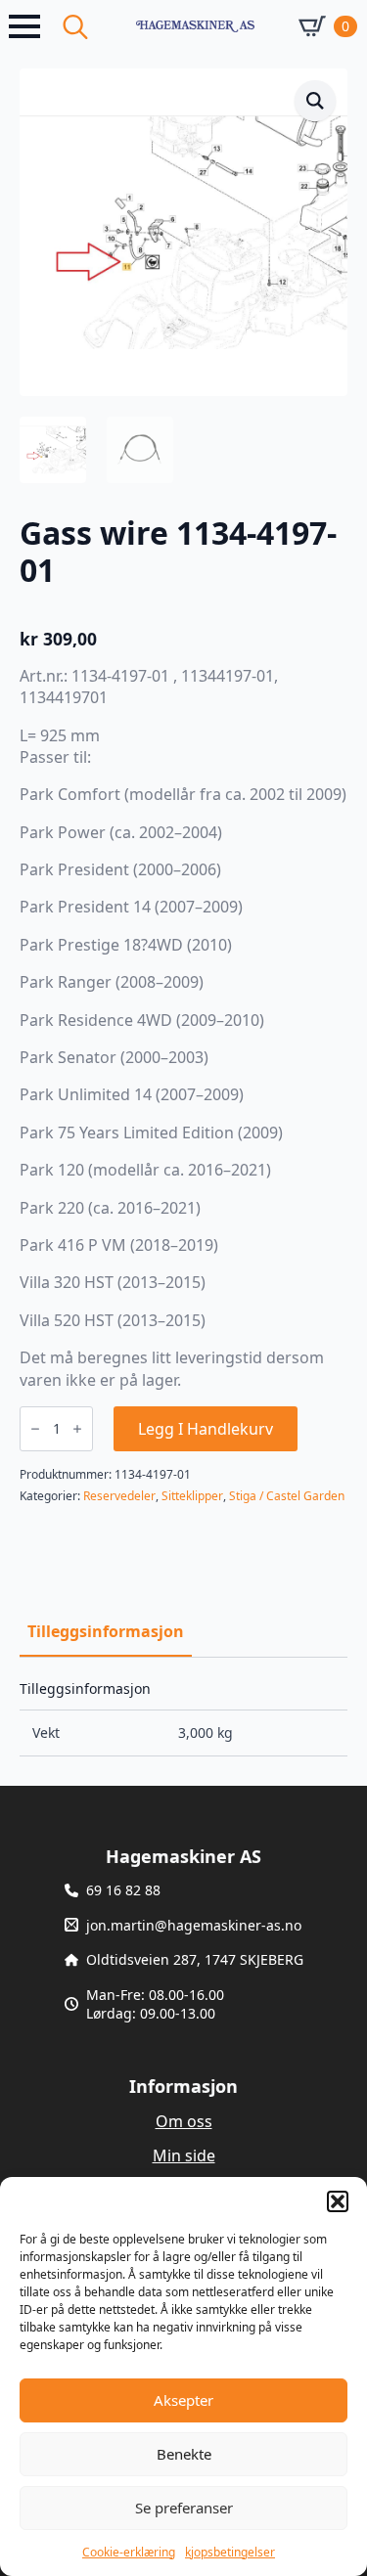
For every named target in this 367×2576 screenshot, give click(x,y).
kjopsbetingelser (230, 2552)
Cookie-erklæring (129, 2552)
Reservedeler (119, 1496)
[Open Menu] (24, 26)
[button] (338, 2201)
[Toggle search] (75, 26)
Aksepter (183, 2400)
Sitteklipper (192, 1496)
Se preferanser (184, 2508)
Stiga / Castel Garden (287, 1496)
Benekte (184, 2454)
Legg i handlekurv (206, 1429)
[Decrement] (35, 1429)
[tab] (106, 1631)
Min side (184, 2155)
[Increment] (77, 1429)
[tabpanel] (183, 1719)
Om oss (184, 2121)
